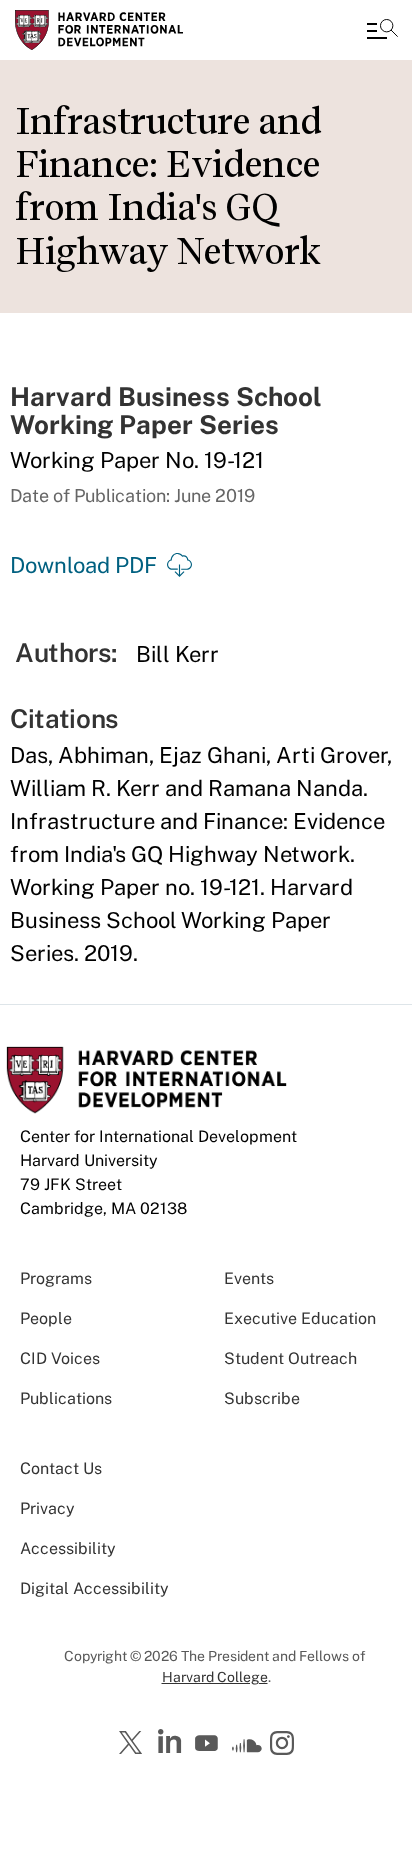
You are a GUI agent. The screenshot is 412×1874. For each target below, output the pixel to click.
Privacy (47, 1508)
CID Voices (60, 1358)
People (46, 1318)
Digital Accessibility (94, 1588)
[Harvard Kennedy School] (135, 30)
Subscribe (262, 1398)
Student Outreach (290, 1358)
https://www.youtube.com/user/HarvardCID (209, 1744)
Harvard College (215, 1677)
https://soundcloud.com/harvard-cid (247, 1750)
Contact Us (61, 1468)
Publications (66, 1398)
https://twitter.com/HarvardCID (134, 1744)
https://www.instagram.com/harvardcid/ (285, 1745)
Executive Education (300, 1318)
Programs (56, 1278)
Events (249, 1278)
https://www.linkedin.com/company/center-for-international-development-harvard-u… (172, 1742)
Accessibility (68, 1548)
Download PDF (83, 565)
